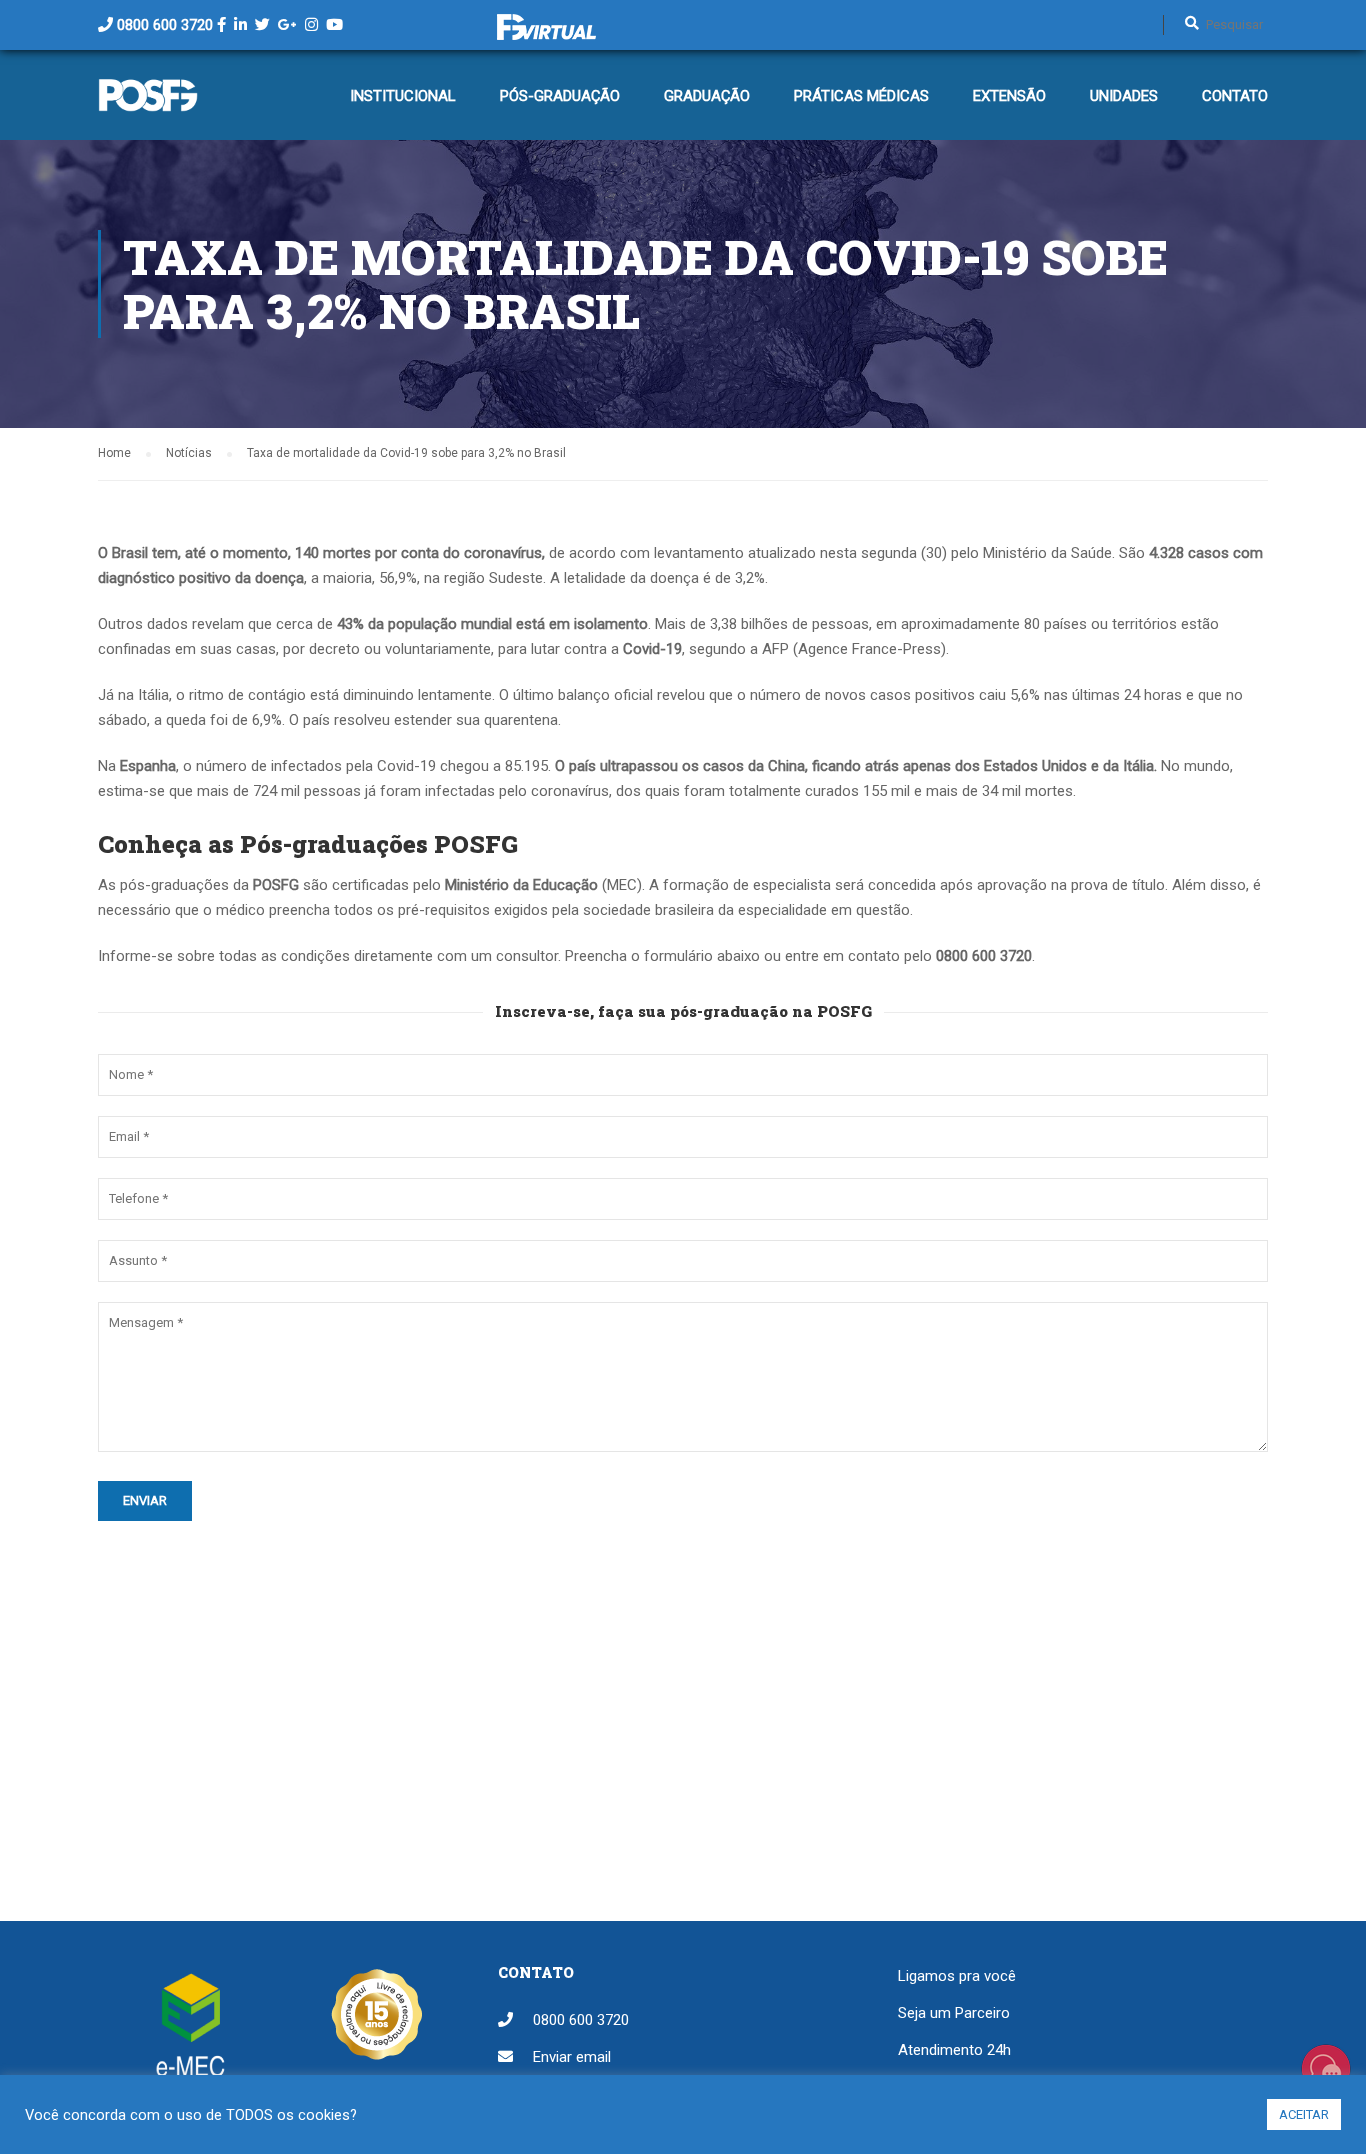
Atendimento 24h (954, 2050)
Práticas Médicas (861, 96)
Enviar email (572, 2057)
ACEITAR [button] (1304, 2114)
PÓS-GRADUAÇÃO (560, 96)
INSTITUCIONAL (403, 96)
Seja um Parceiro (954, 2013)
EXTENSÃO (1009, 96)
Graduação (707, 96)
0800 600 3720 (165, 25)
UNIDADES (1124, 96)
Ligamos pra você (957, 1976)
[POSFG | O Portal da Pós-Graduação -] (148, 105)
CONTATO (1235, 96)
